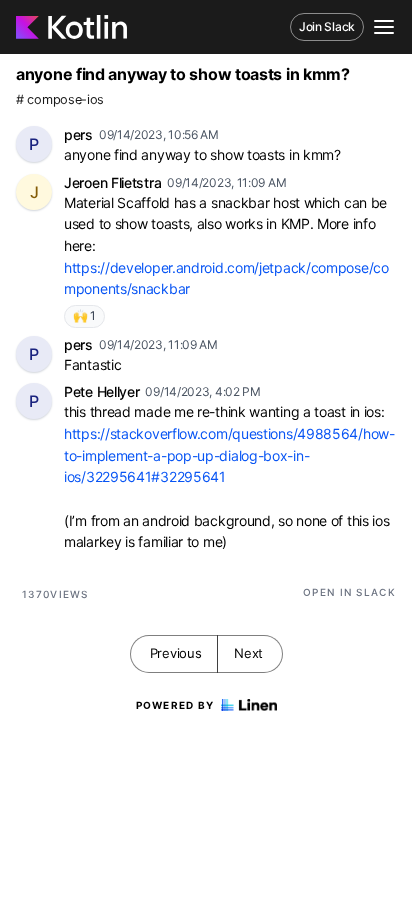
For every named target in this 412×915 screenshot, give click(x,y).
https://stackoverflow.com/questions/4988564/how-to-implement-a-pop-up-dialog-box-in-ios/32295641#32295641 (229, 455)
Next (248, 653)
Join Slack (327, 26)
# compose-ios (60, 99)
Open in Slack (349, 592)
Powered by (175, 705)
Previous (176, 653)
